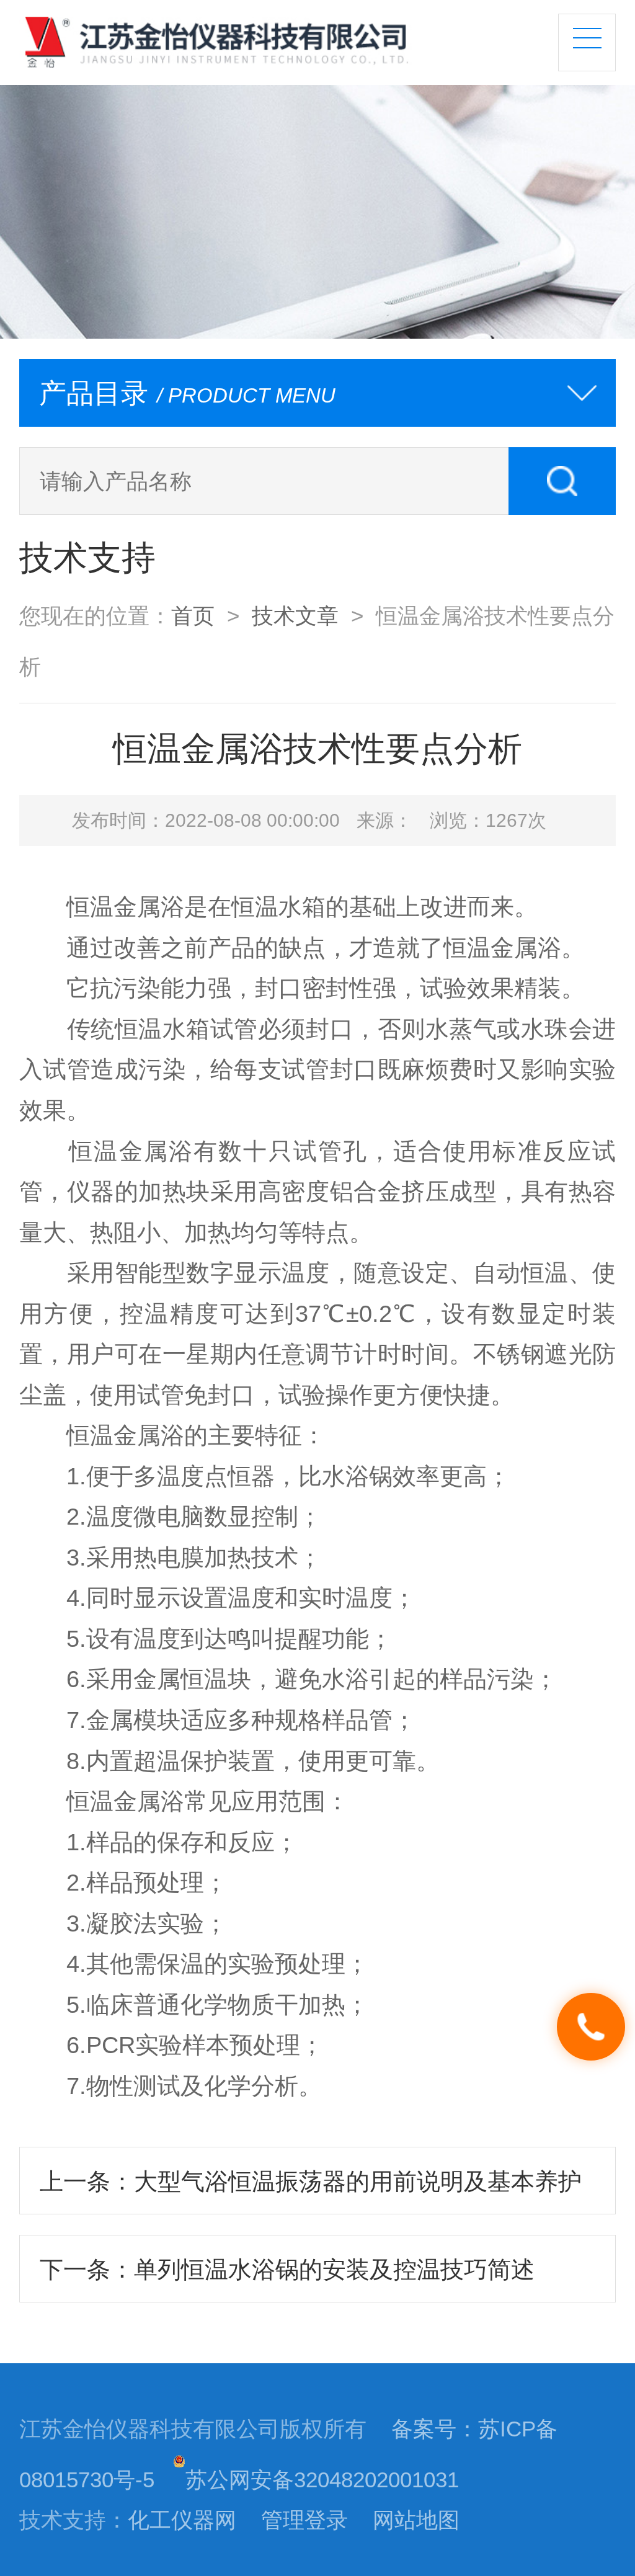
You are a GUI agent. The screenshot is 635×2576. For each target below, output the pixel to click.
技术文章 (295, 616)
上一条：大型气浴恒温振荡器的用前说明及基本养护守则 (311, 2191)
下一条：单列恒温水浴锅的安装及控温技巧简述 (287, 2269)
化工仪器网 (182, 2520)
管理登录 (304, 2520)
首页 (193, 616)
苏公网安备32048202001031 (322, 2480)
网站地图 (416, 2520)
